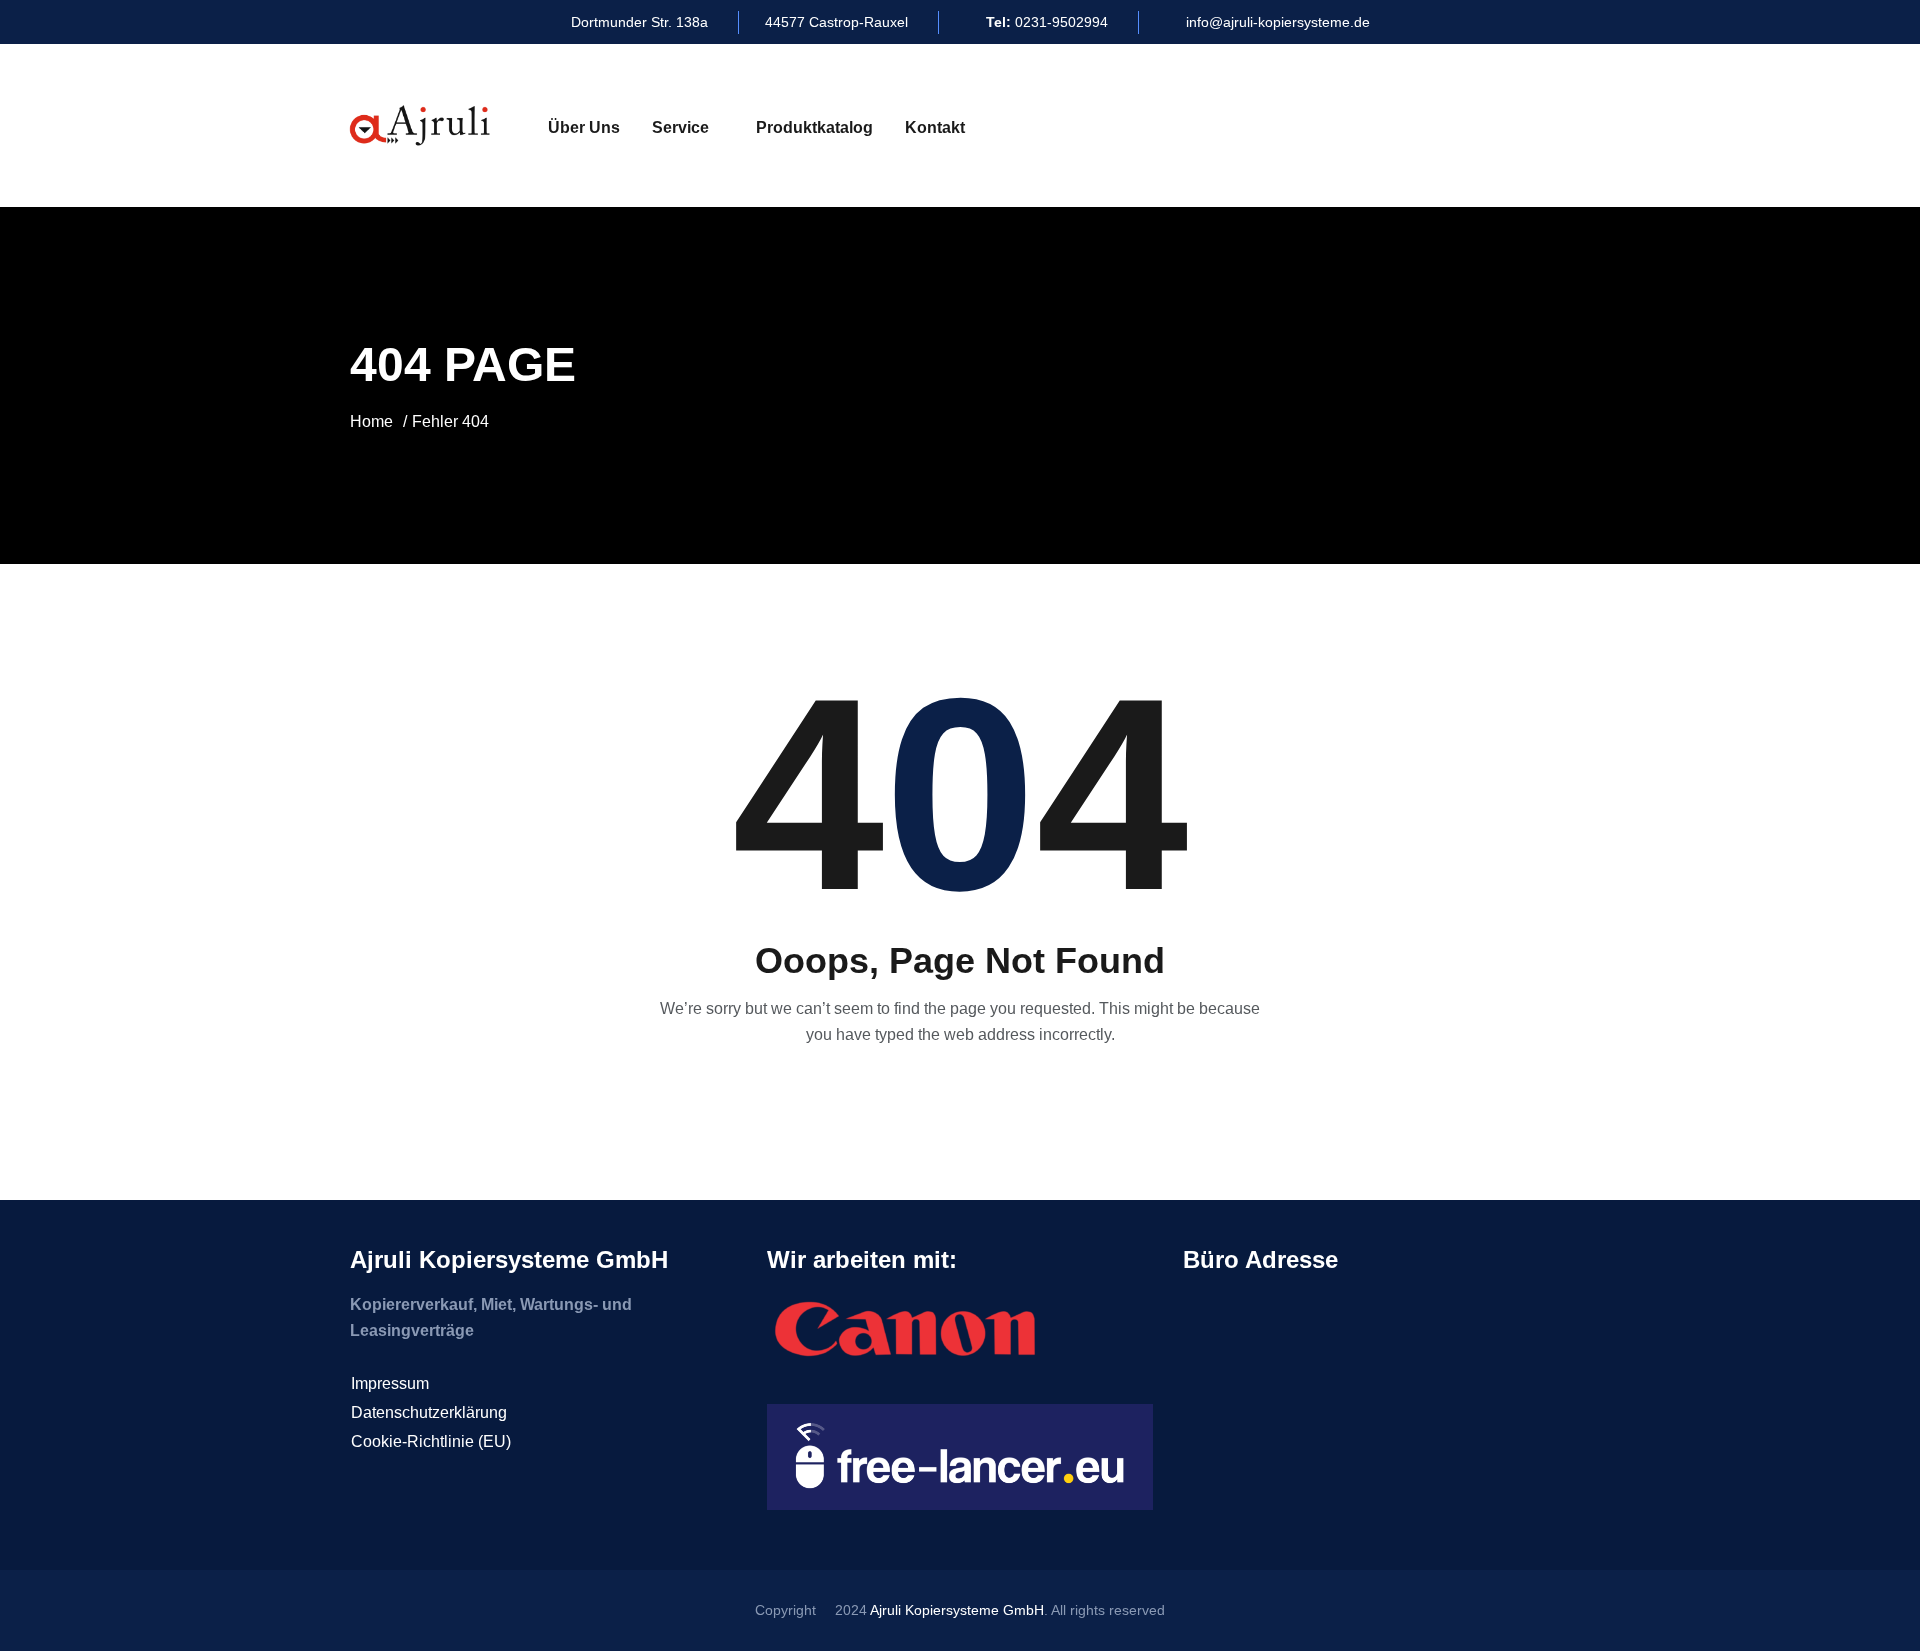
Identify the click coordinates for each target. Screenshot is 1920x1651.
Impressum (390, 1383)
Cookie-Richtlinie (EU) (431, 1441)
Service (680, 127)
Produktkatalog (814, 127)
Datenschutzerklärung (429, 1412)
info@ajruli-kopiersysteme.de (1278, 22)
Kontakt (935, 127)
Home (371, 421)
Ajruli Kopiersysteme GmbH (957, 1610)
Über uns (584, 127)
